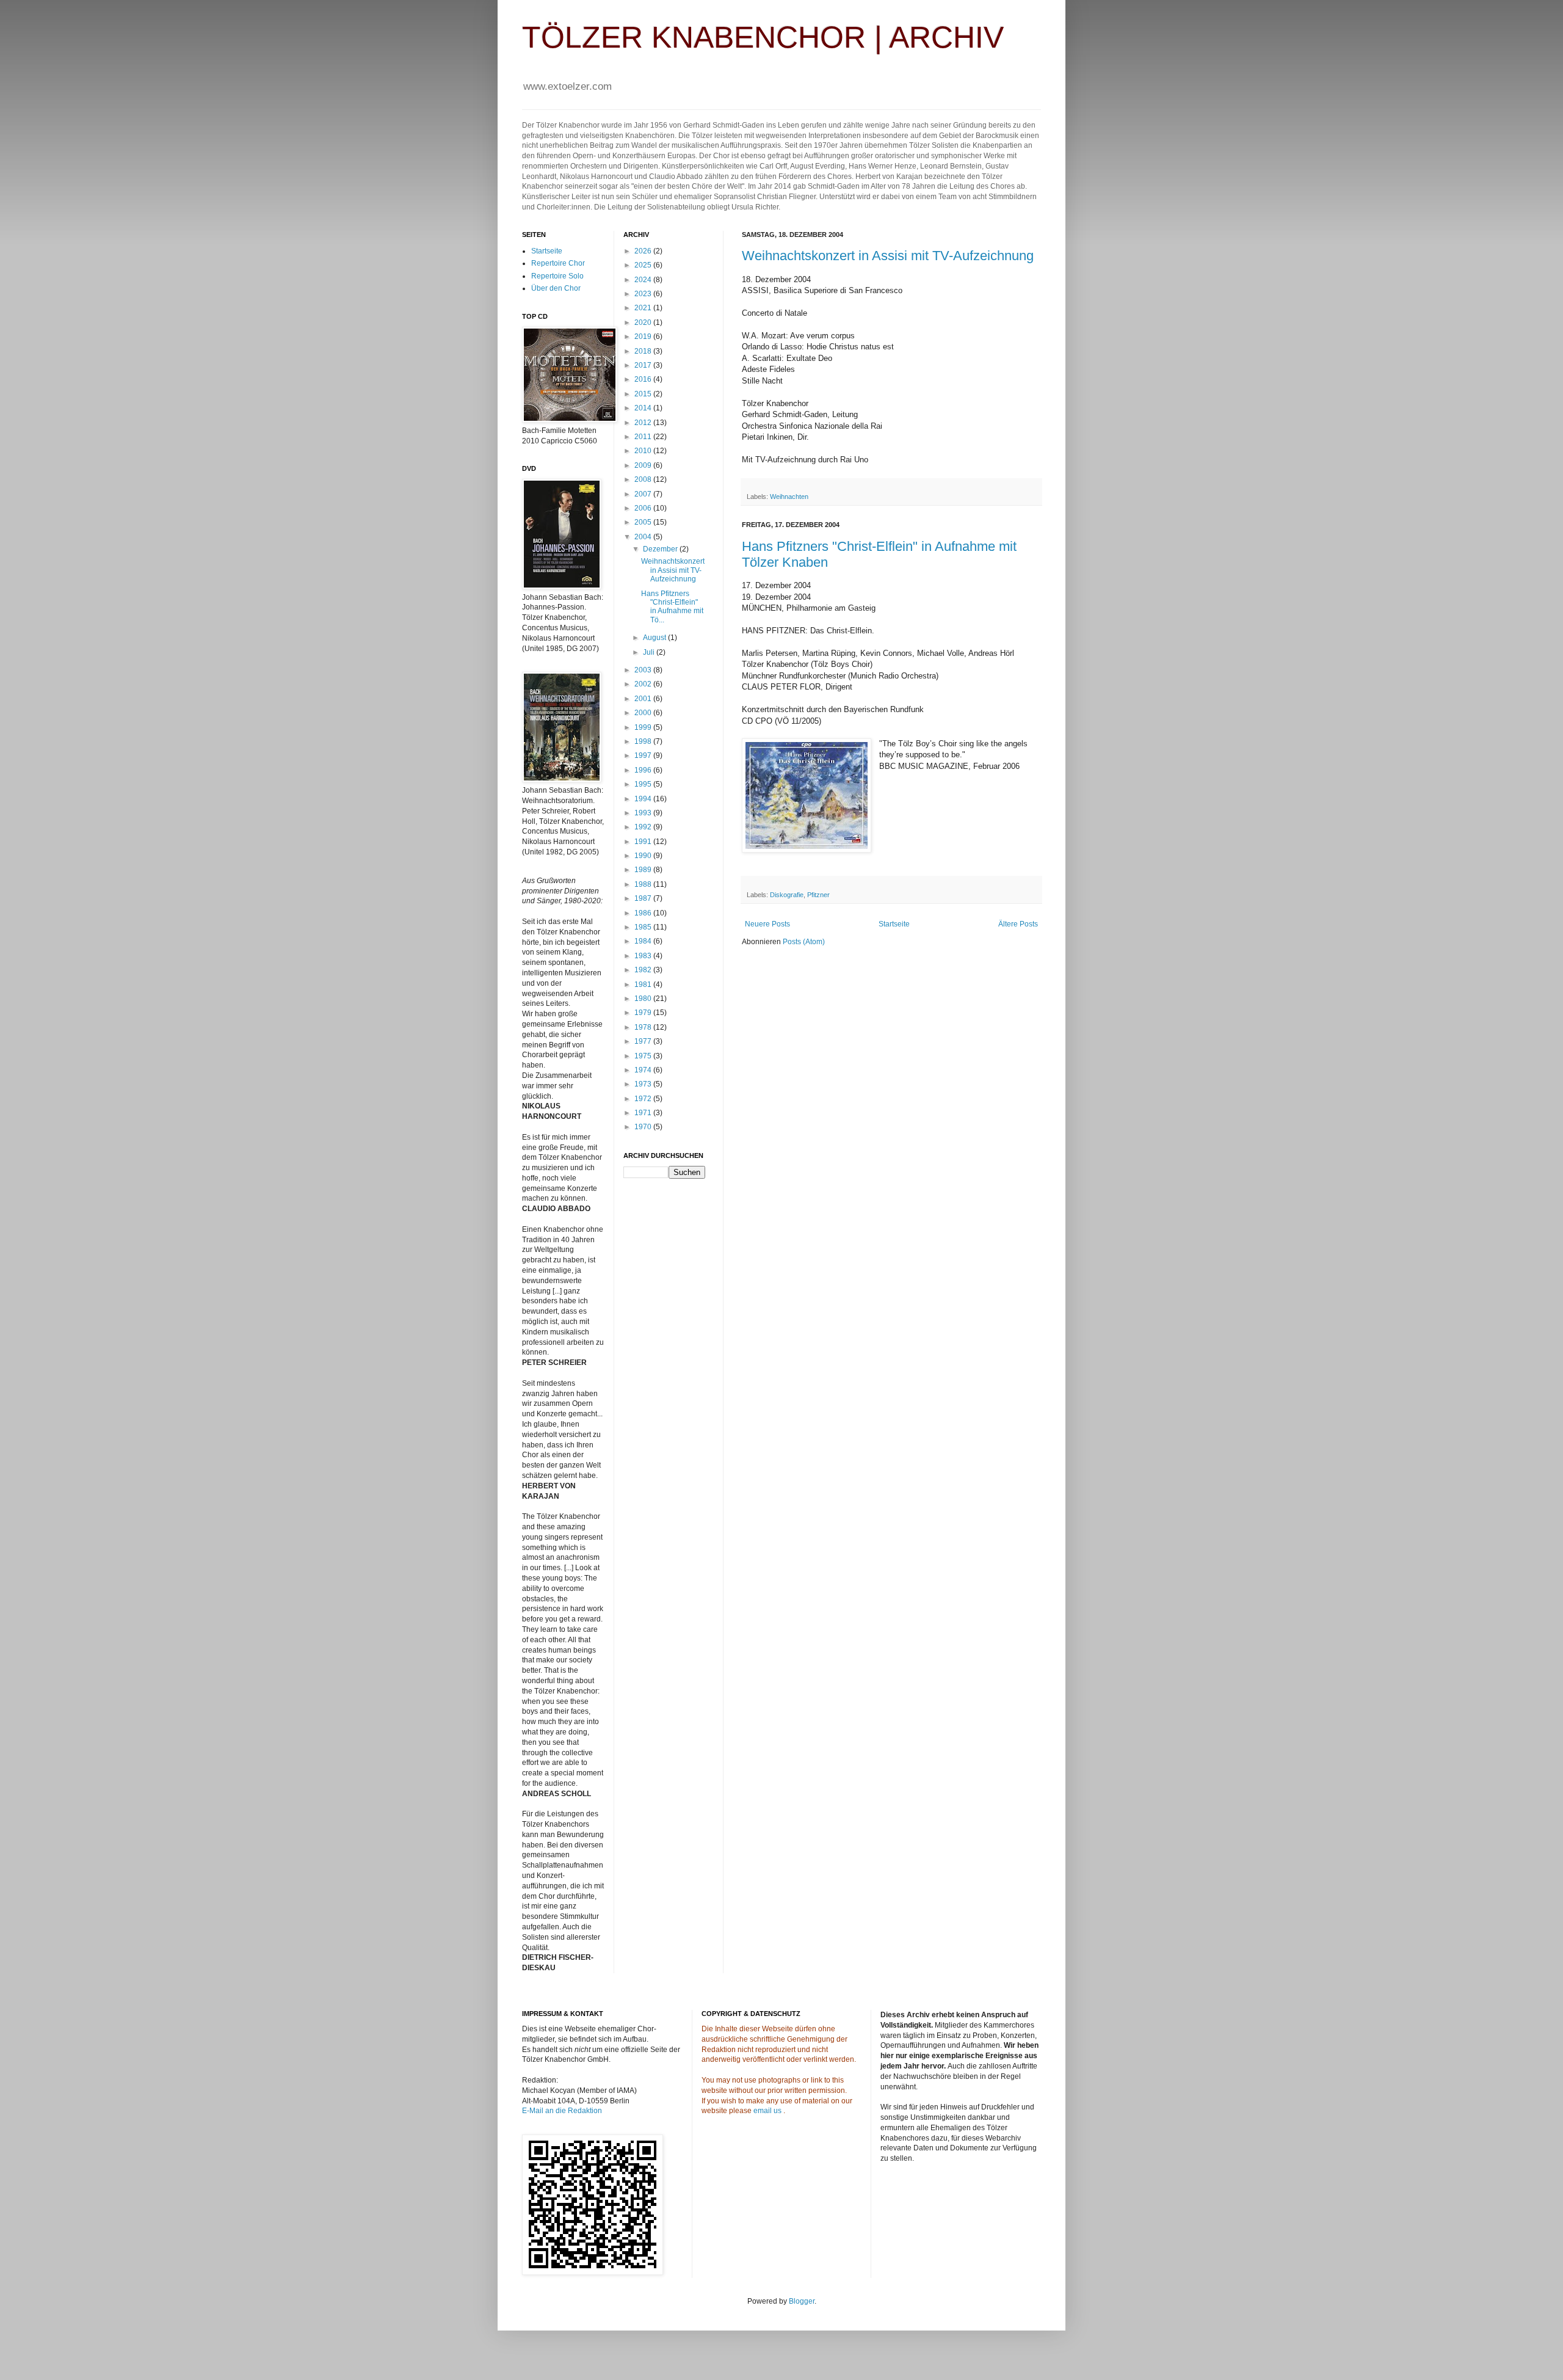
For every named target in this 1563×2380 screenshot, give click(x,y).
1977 (644, 1041)
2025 (644, 265)
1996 (644, 770)
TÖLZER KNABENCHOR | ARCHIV (763, 37)
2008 (644, 479)
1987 (644, 898)
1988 (644, 884)
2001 (644, 699)
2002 (644, 684)
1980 (644, 999)
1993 (644, 813)
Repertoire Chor (558, 263)
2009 (644, 465)
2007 (644, 494)
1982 (644, 970)
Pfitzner (818, 895)
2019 (644, 337)
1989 (644, 870)
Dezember (661, 549)
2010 (644, 451)
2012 (644, 423)
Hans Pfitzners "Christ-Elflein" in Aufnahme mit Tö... (672, 607)
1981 (644, 984)
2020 (644, 322)
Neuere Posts (767, 924)
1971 (644, 1113)
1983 (644, 956)
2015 (644, 394)
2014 (644, 408)
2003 (644, 670)
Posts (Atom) (804, 942)
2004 (644, 537)
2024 (644, 280)
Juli (650, 652)
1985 (644, 927)
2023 (644, 294)
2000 (644, 713)
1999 (644, 727)
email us (767, 2111)
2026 (644, 251)
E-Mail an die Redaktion (562, 2111)
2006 (644, 508)
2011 (644, 437)
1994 (644, 799)
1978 (644, 1027)
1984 (644, 941)
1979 (644, 1013)
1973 (644, 1084)
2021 (644, 308)
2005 (644, 522)
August (655, 638)
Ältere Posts (1018, 924)
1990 (644, 856)
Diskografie (787, 895)
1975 (644, 1056)
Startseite (894, 924)
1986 (644, 913)
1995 (644, 784)
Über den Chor (556, 288)
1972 (644, 1099)
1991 (644, 842)
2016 (644, 379)
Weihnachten (789, 497)
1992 (644, 827)
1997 (644, 755)
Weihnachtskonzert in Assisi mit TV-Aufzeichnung (888, 256)
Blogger (802, 2301)
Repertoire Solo (557, 276)
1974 (644, 1070)
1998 (644, 741)
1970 (644, 1127)
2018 (644, 351)
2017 (644, 365)
